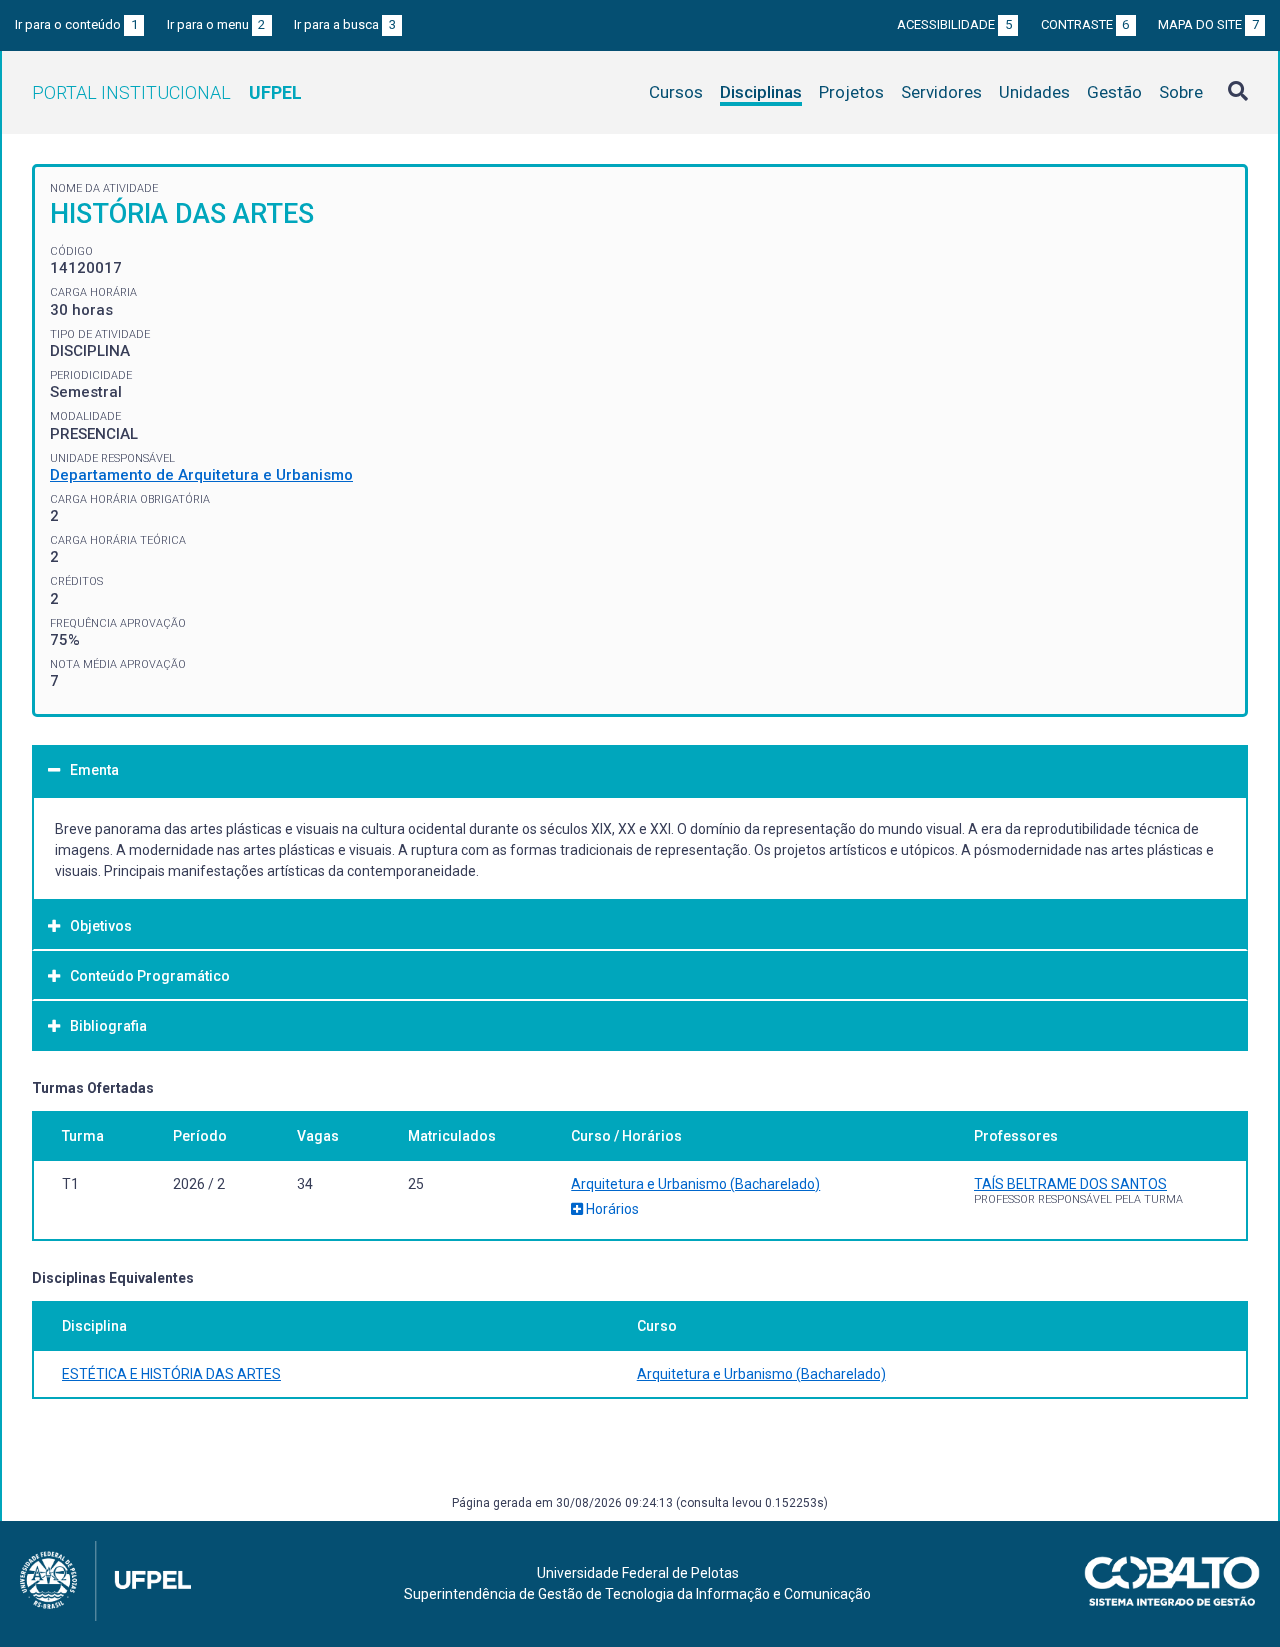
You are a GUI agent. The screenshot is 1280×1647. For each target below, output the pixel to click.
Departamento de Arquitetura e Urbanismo (201, 475)
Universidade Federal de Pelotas (638, 1573)
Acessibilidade (954, 24)
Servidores (941, 92)
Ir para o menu (216, 24)
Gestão (1114, 92)
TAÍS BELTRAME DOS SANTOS (1070, 1184)
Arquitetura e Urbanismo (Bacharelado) (695, 1184)
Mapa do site (1208, 24)
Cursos (676, 92)
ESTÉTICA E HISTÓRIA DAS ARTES (171, 1374)
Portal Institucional (167, 92)
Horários (611, 1209)
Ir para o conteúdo (76, 24)
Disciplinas (761, 92)
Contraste (1085, 24)
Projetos (851, 92)
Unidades (1034, 92)
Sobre (1181, 92)
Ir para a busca (345, 24)
